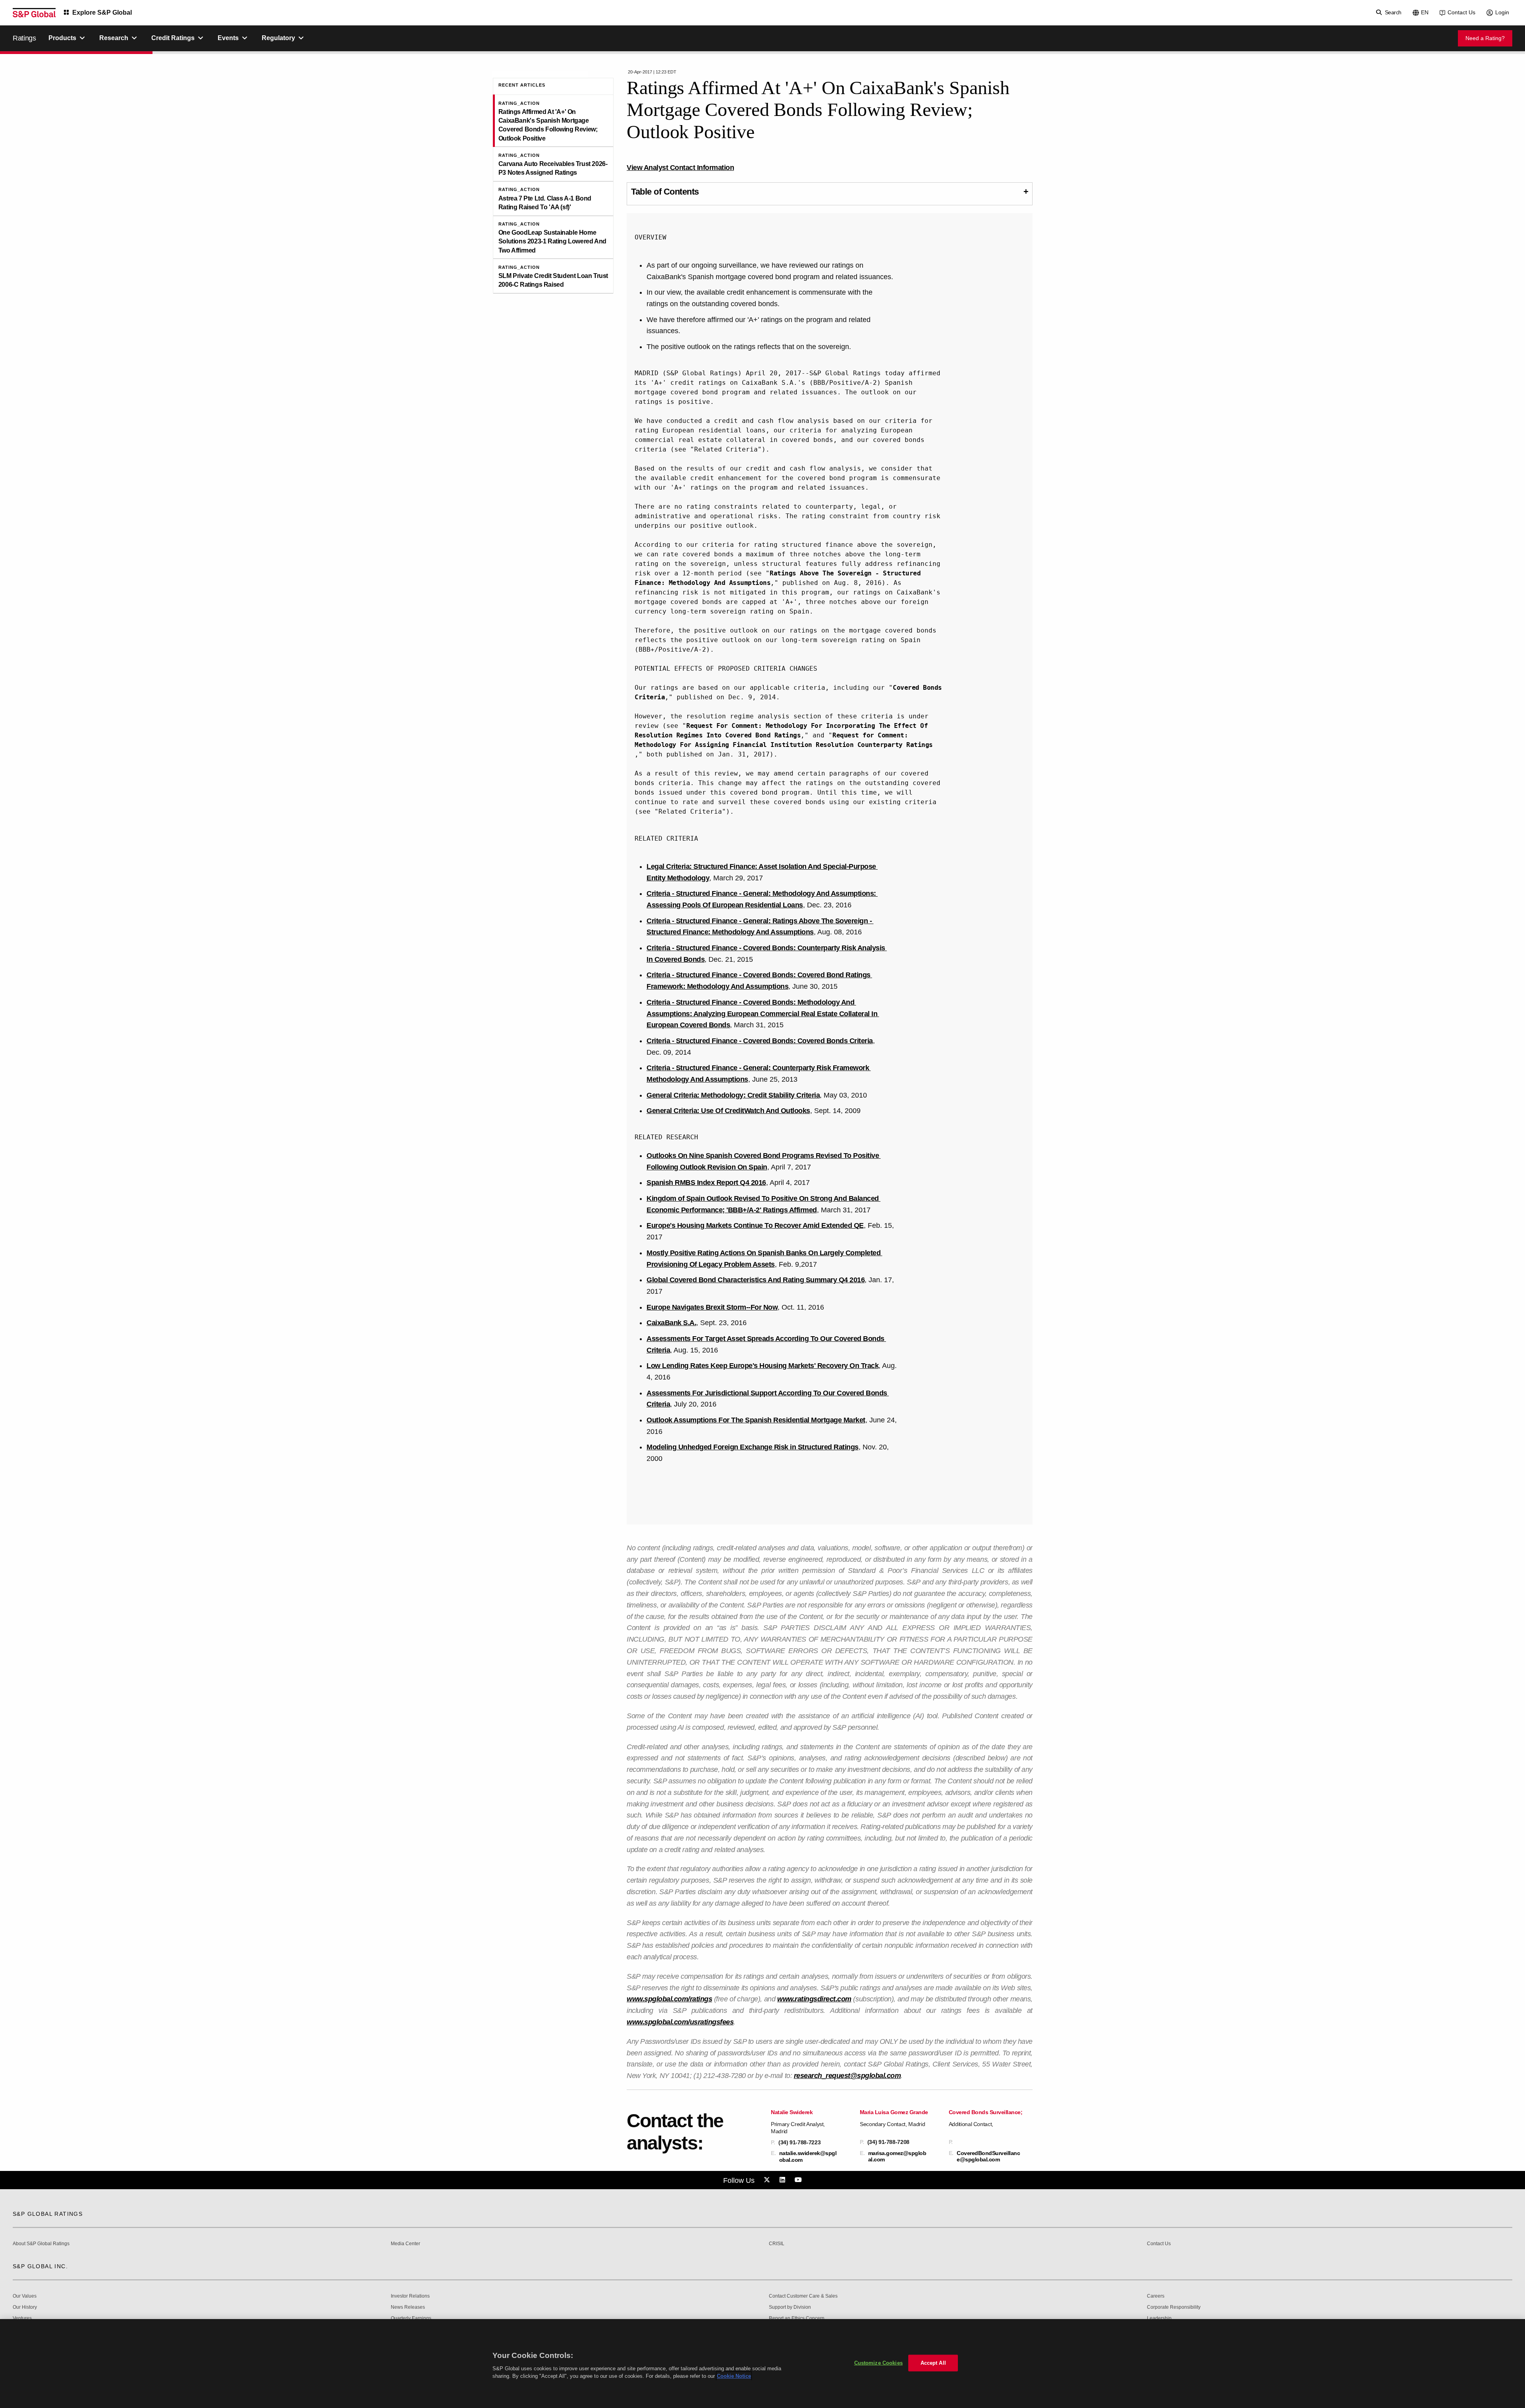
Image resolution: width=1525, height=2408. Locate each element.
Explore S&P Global (102, 13)
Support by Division (790, 2307)
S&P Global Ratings (48, 2214)
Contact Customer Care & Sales (803, 2296)
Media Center (405, 2244)
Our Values (25, 2296)
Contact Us (1461, 12)
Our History (25, 2307)
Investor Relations (410, 2296)
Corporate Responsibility (1174, 2307)
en (1425, 12)
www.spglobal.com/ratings (669, 1999)
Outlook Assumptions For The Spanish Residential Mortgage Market (756, 1420)
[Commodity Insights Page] (768, 2180)
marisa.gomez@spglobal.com (897, 2156)
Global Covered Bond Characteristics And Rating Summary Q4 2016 (756, 1280)
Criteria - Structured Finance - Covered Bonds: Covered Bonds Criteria (760, 1041)
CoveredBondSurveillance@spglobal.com (988, 2156)
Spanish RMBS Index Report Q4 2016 (706, 1183)
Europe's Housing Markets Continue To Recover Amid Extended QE (755, 1225)
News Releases (408, 2307)
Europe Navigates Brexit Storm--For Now (712, 1307)
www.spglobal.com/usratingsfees (680, 2022)
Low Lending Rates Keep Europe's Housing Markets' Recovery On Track (762, 1366)
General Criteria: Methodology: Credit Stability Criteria (733, 1095)
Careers (1156, 2296)
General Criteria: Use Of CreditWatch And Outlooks (728, 1111)
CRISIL (777, 2244)
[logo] (34, 13)
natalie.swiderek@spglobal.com (808, 2156)
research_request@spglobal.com (847, 2076)
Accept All (933, 2363)
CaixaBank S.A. (671, 1323)
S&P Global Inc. (40, 2266)
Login (1502, 12)
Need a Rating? (1485, 38)
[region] (762, 2364)
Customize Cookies (878, 2363)
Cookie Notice (734, 2376)
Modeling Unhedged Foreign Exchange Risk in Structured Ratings (753, 1447)
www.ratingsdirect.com (814, 1999)
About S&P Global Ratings (41, 2244)
